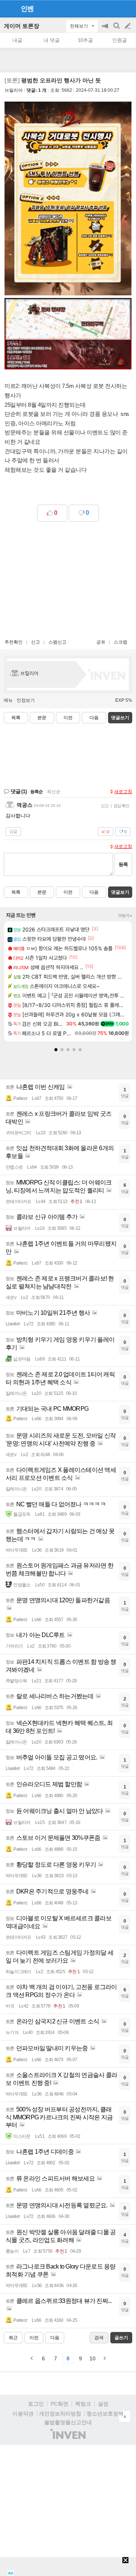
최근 (13, 2338)
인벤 (27, 9)
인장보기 (26, 700)
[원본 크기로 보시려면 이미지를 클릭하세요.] (68, 200)
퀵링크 (83, 2404)
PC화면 (59, 2404)
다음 (94, 718)
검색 (117, 30)
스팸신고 (57, 642)
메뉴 (8, 700)
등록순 (36, 792)
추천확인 (14, 642)
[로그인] (114, 8)
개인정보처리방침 (60, 2414)
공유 (101, 642)
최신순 (54, 792)
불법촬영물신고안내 (68, 2422)
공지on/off (106, 30)
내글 (17, 40)
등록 (123, 864)
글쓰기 (128, 26)
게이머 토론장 (22, 26)
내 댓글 (52, 40)
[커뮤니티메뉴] (8, 8)
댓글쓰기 (120, 718)
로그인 (36, 2404)
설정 (103, 2404)
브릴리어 (14, 90)
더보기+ (125, 916)
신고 (36, 642)
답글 (13, 831)
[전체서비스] (127, 8)
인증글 (120, 40)
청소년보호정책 (105, 2414)
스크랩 (121, 642)
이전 (68, 718)
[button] (56, 1050)
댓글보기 (120, 892)
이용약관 (23, 2414)
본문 (42, 718)
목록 (16, 718)
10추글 (85, 40)
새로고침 (123, 792)
